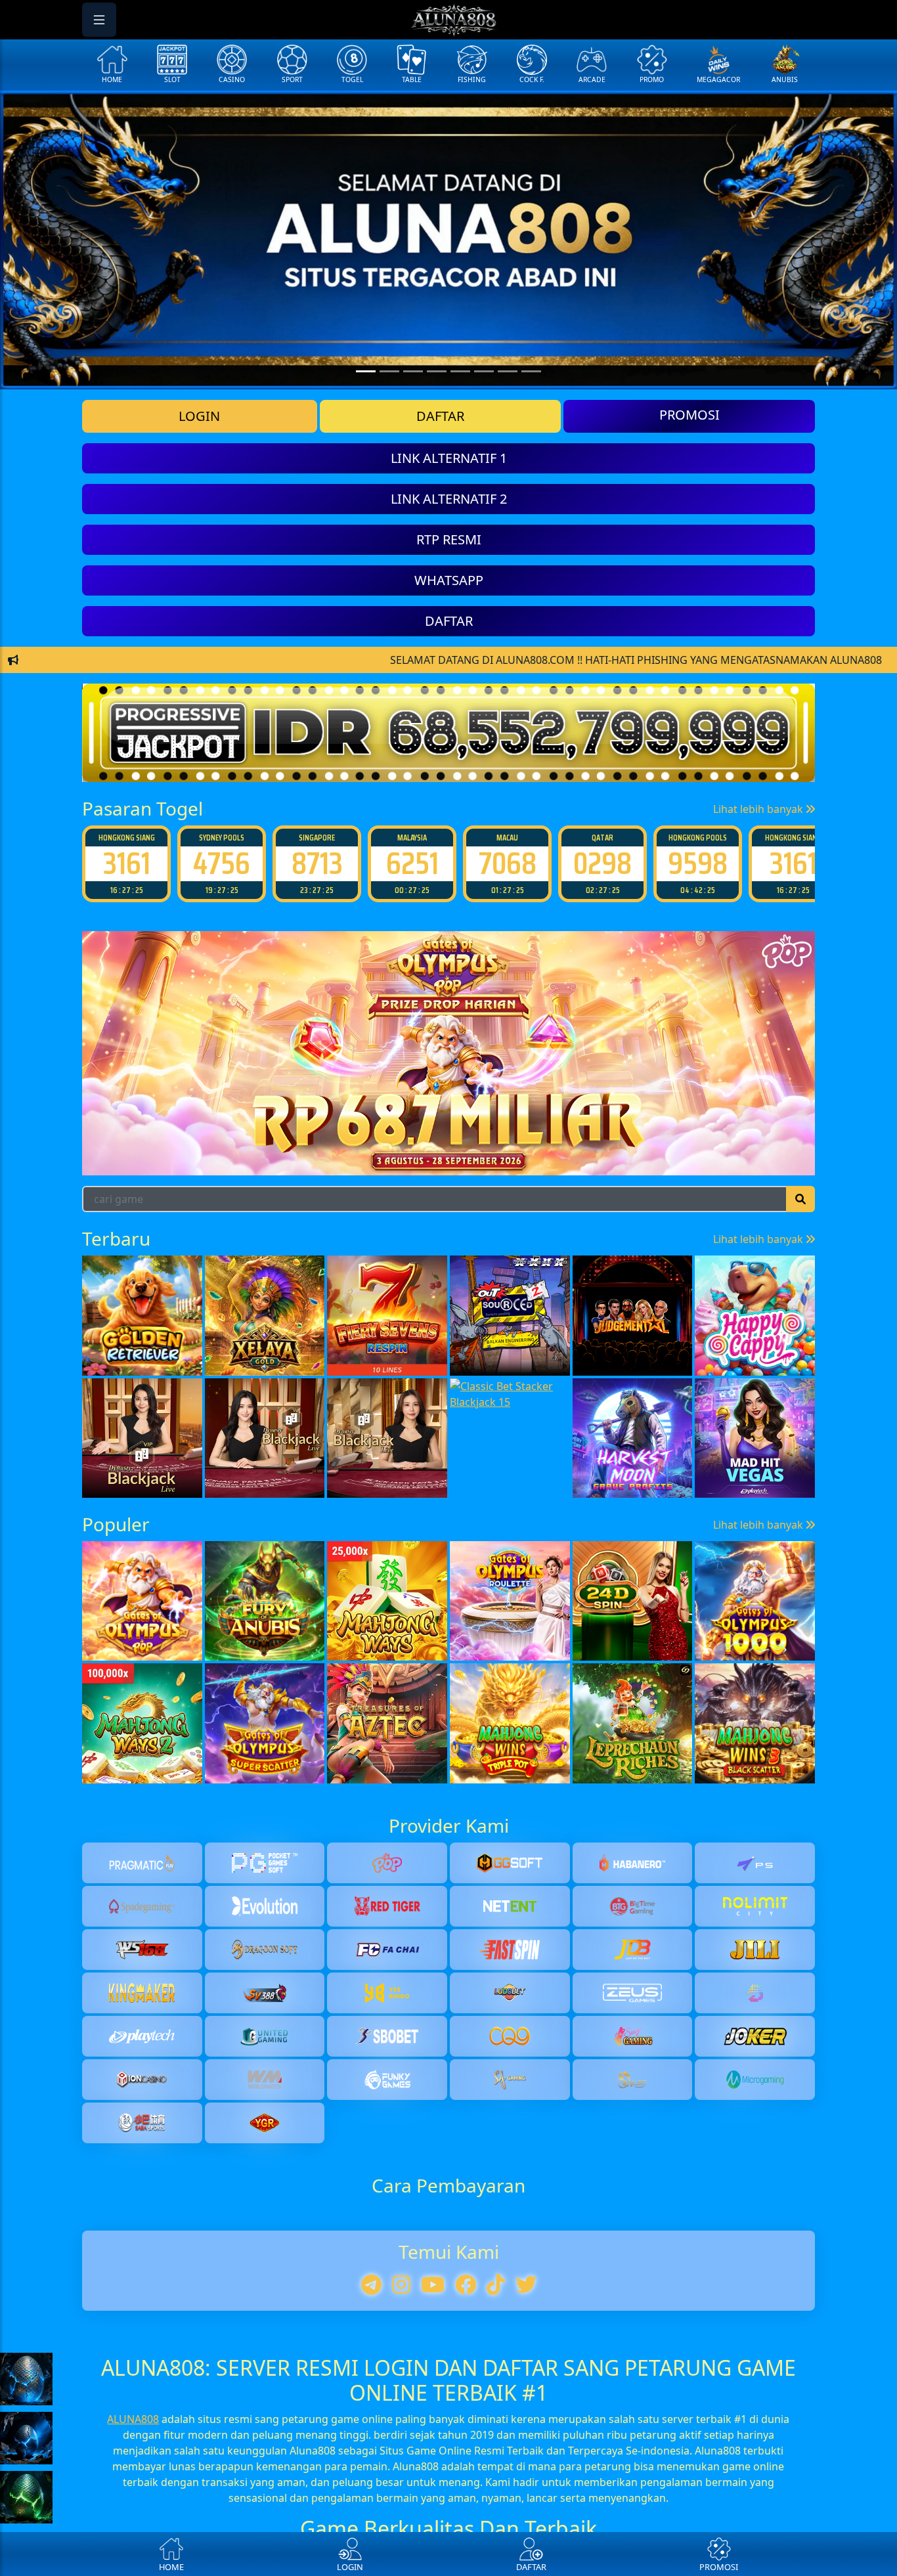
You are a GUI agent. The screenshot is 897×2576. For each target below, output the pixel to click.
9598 (698, 863)
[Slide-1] (389, 371)
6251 (412, 863)
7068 (508, 863)
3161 (127, 863)
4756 (222, 863)
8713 (317, 863)
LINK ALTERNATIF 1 (449, 458)
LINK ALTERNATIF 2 (449, 499)
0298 (602, 863)
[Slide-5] (484, 371)
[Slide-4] (460, 371)
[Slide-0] (366, 371)
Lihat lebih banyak (759, 809)
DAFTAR (440, 416)
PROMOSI (689, 415)
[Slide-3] (437, 371)
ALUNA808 (133, 2419)
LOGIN (199, 416)
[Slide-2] (413, 371)
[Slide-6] (508, 371)
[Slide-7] (531, 371)
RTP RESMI (449, 539)
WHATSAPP (449, 580)
